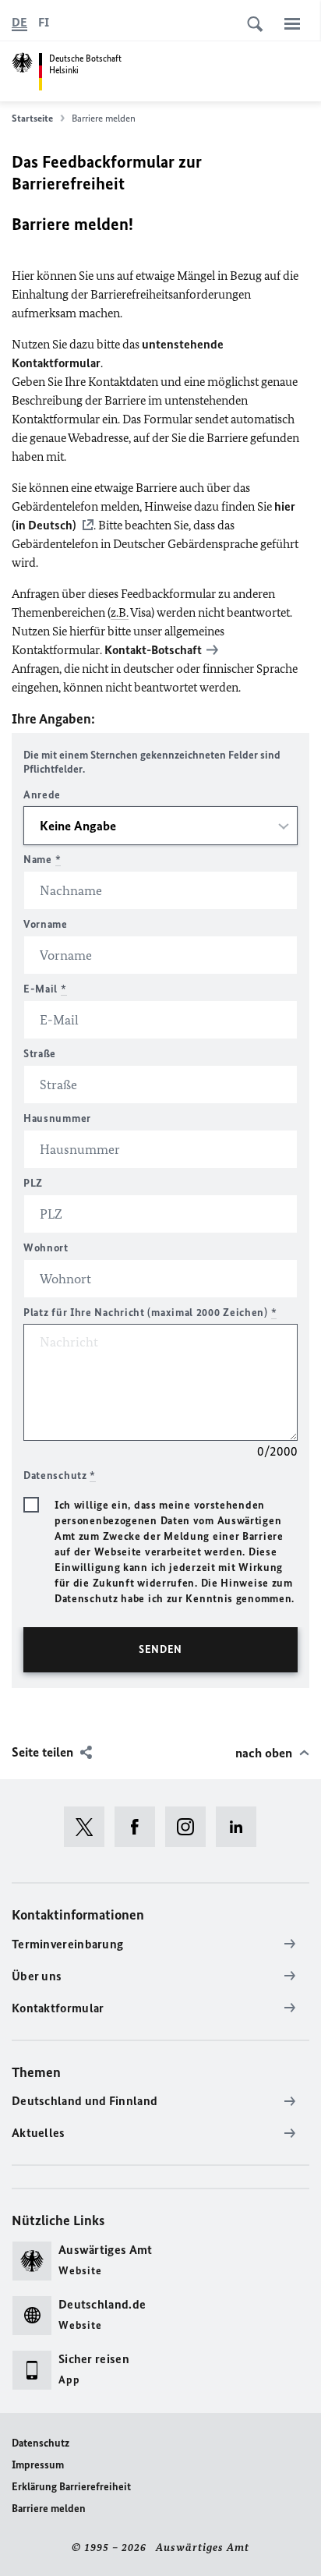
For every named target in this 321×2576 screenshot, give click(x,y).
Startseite (32, 118)
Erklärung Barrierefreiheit (71, 2487)
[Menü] (292, 23)
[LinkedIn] (241, 1827)
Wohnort (46, 1248)
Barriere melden (49, 2509)
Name (42, 860)
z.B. (120, 612)
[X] (89, 1827)
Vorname (46, 924)
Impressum (38, 2465)
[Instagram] (190, 1827)
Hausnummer (57, 1118)
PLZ (33, 1183)
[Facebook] (140, 1827)
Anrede (42, 795)
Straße (40, 1054)
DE (19, 22)
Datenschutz (41, 2443)
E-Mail (45, 989)
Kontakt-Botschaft (153, 650)
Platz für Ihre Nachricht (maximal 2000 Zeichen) (150, 1313)
